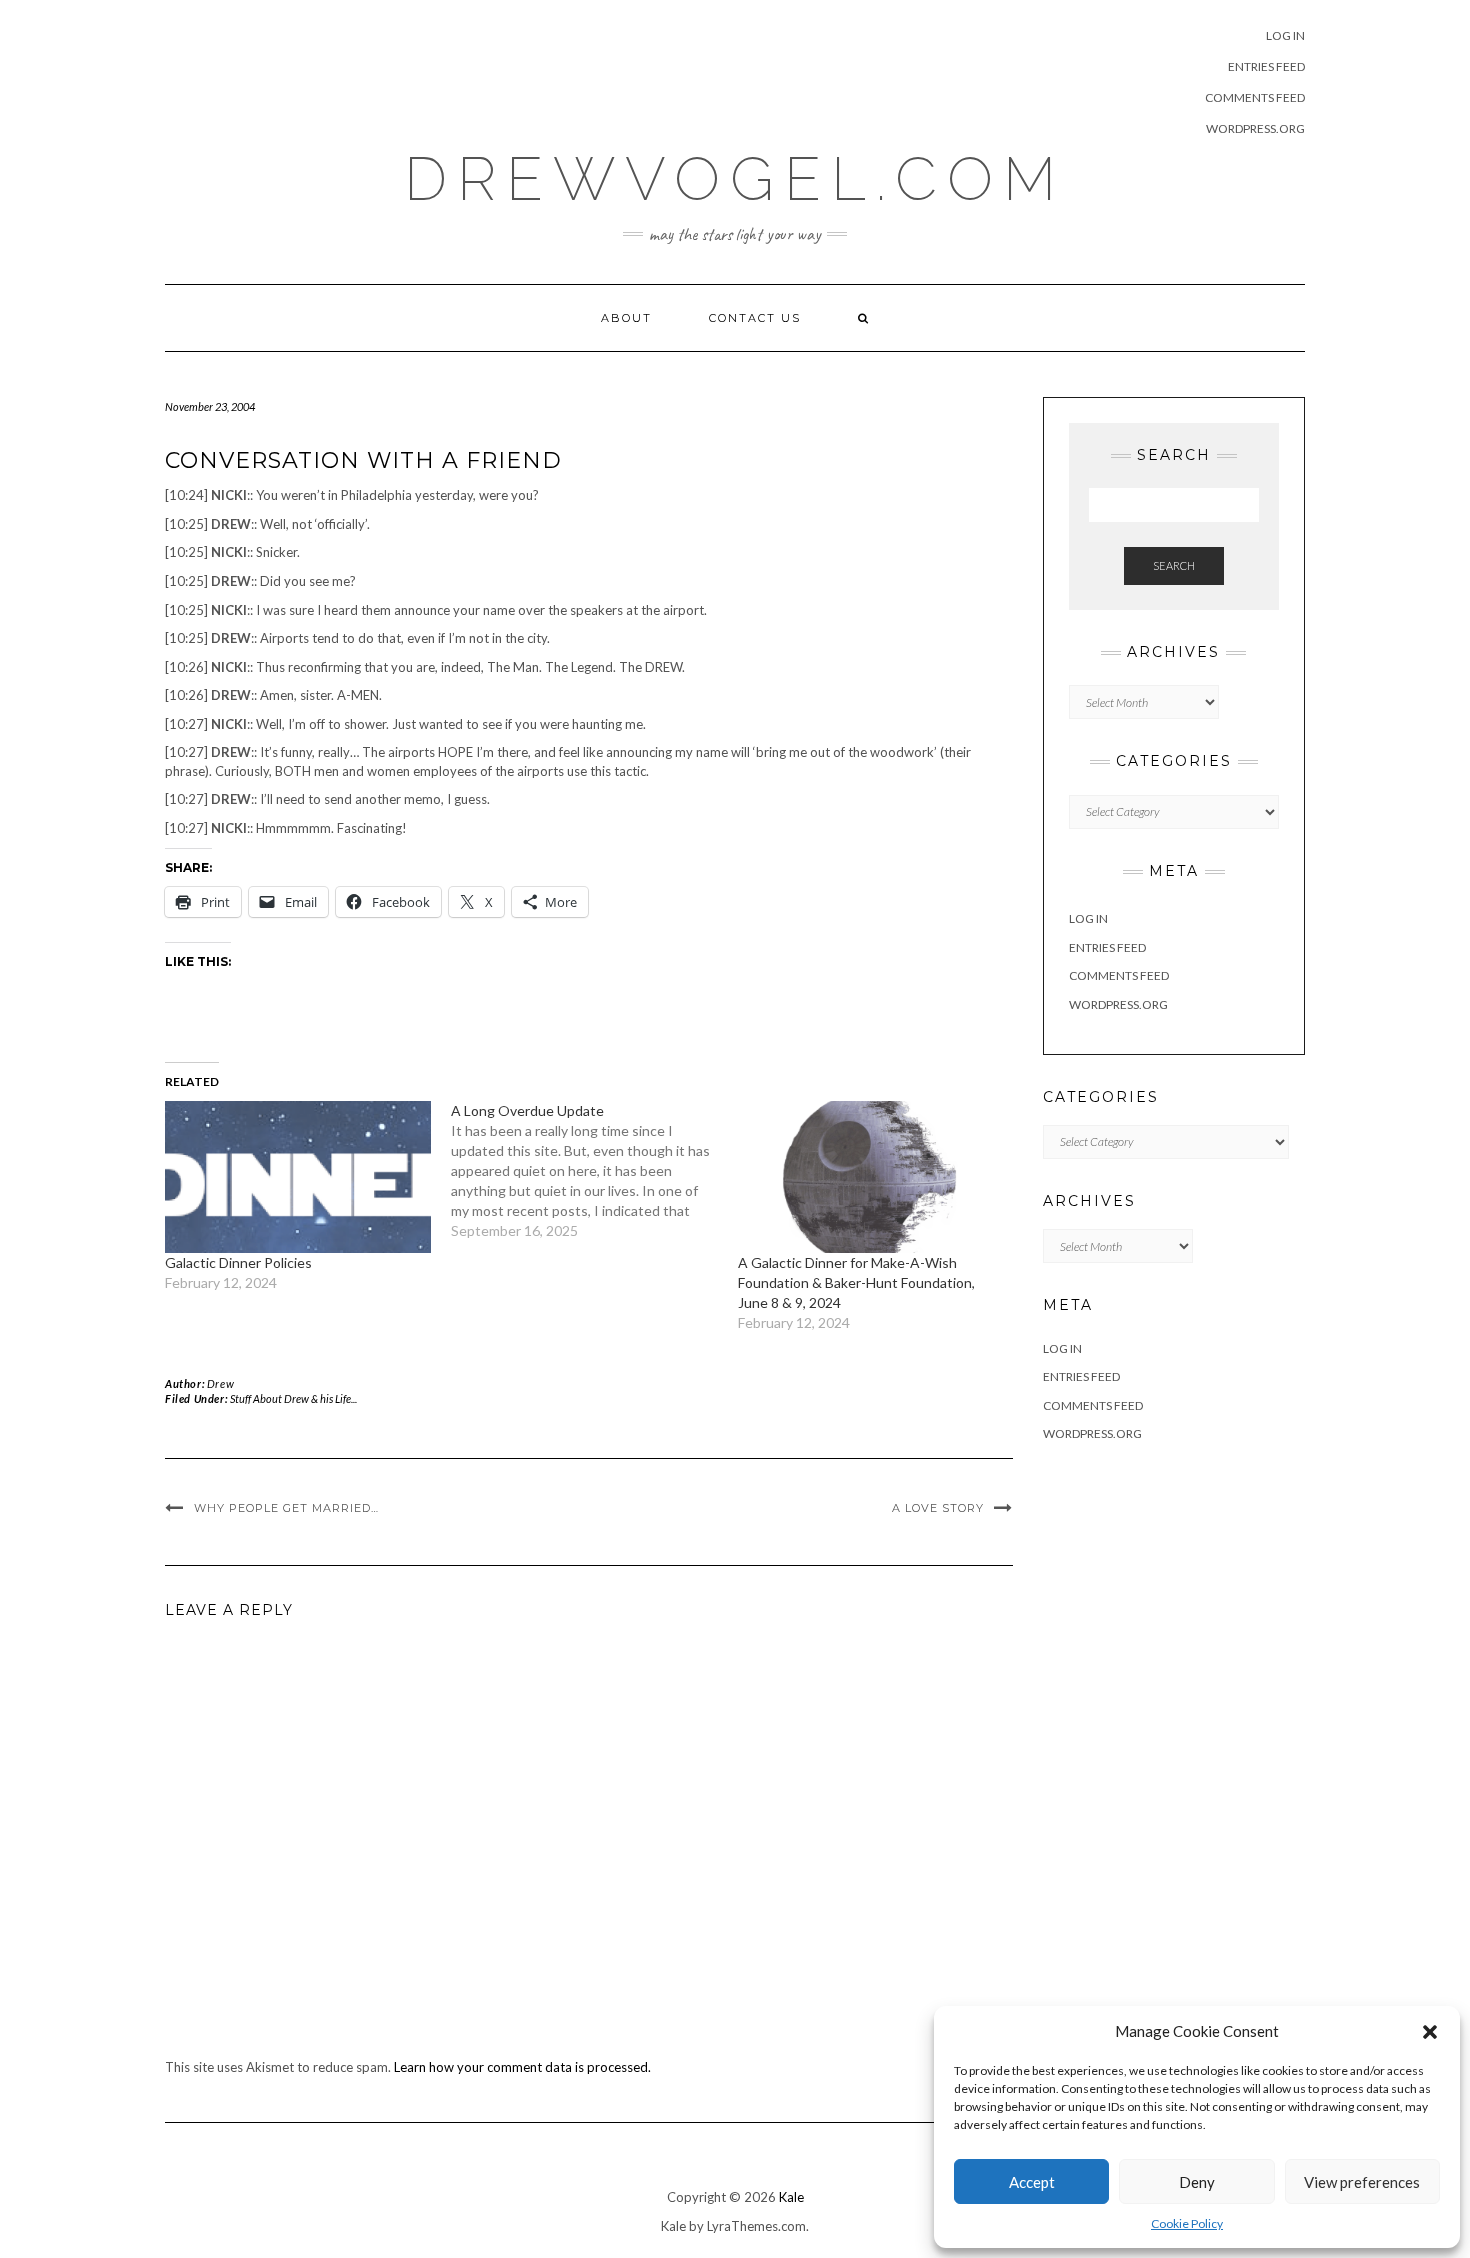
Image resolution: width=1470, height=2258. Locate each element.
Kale (791, 2197)
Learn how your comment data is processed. (522, 2067)
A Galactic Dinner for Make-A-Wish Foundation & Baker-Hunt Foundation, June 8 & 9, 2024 (856, 1282)
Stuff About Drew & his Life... (293, 1398)
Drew (220, 1383)
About (626, 318)
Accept (1032, 2182)
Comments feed (1255, 97)
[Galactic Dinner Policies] (298, 1177)
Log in (1285, 35)
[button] (1430, 2032)
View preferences (1362, 2182)
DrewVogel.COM (735, 179)
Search (1174, 565)
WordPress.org (1255, 128)
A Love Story (938, 1508)
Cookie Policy (1187, 2223)
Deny (1197, 2182)
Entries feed (1266, 66)
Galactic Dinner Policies (238, 1262)
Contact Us (755, 318)
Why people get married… (286, 1508)
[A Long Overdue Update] (594, 1171)
